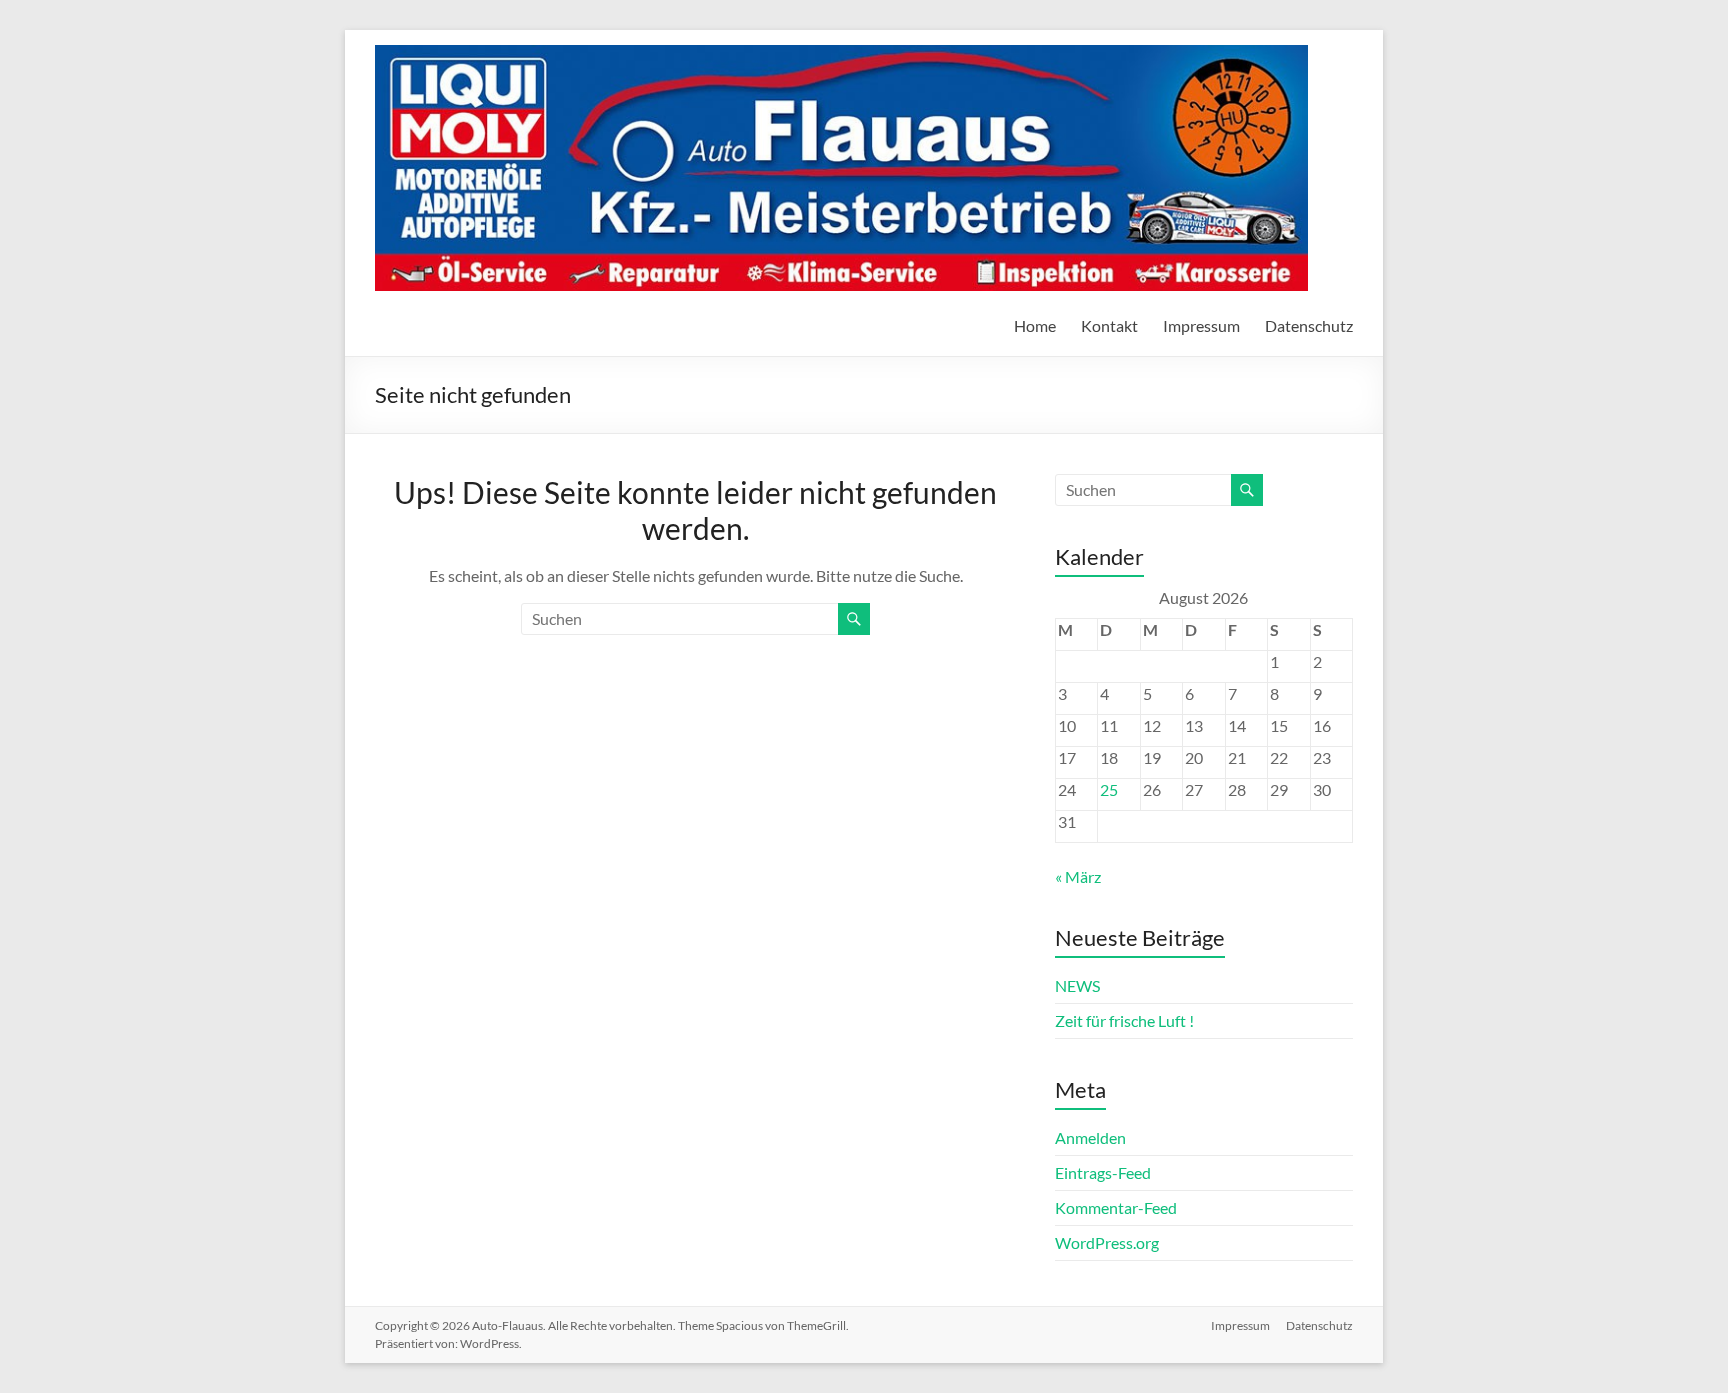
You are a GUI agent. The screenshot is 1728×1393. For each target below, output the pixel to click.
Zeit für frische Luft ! (1124, 1020)
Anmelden (1090, 1137)
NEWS (1077, 985)
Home (1035, 325)
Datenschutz (1309, 325)
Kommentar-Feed (1116, 1207)
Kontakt (1109, 325)
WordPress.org (1107, 1242)
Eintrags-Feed (1103, 1172)
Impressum (1201, 325)
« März (1078, 876)
